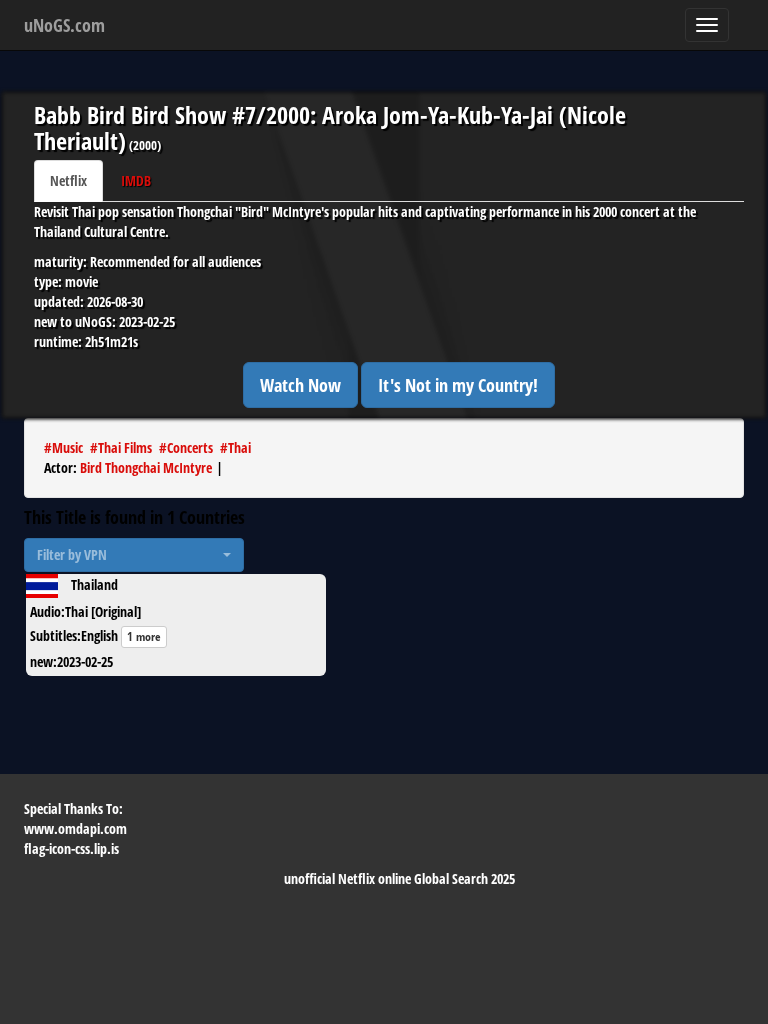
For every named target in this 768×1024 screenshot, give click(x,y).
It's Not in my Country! (458, 385)
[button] (134, 555)
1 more (144, 636)
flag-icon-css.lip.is (71, 848)
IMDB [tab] (136, 180)
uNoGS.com (64, 25)
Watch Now (300, 385)
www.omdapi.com (75, 828)
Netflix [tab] (68, 180)
